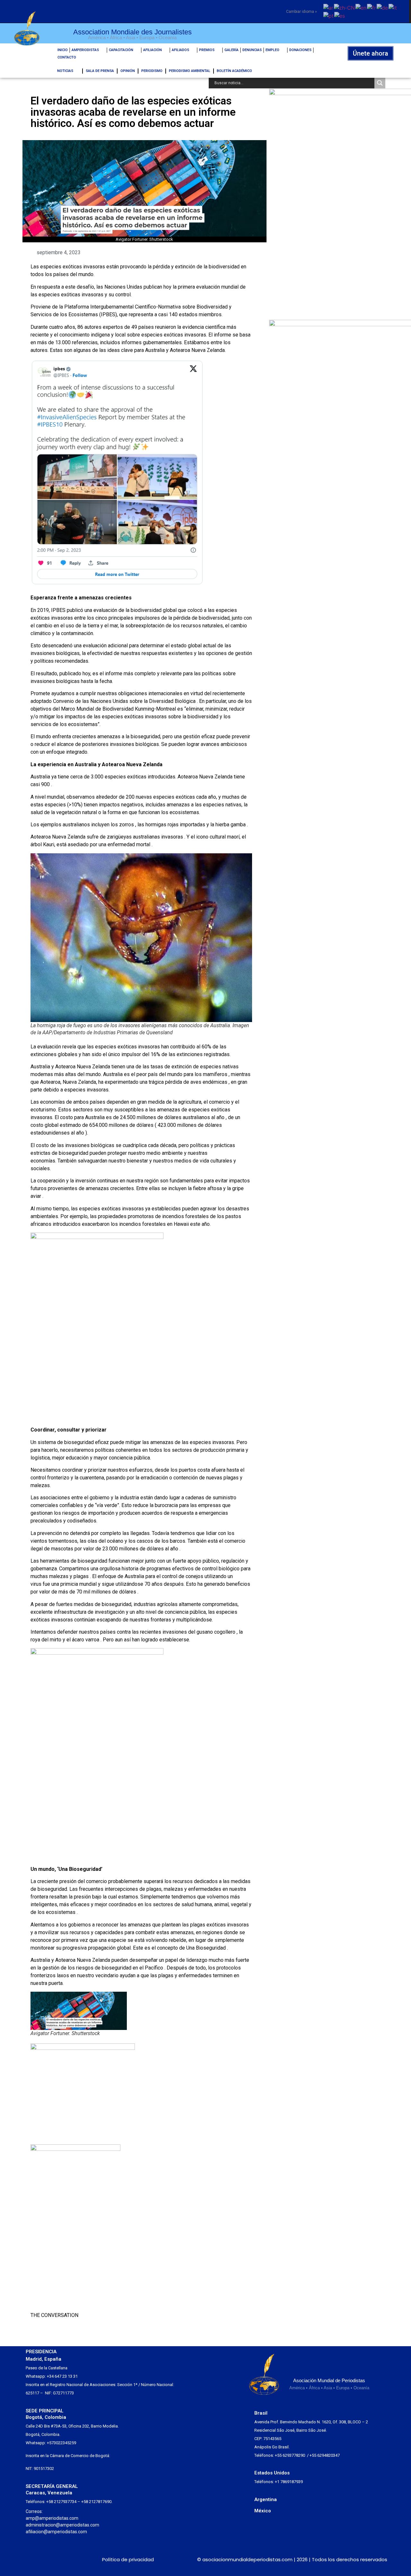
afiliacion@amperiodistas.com (56, 2532)
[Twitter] (31, 2559)
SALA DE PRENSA (100, 71)
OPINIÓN (128, 71)
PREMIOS (207, 50)
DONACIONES (300, 50)
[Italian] (393, 7)
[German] (383, 7)
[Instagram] (43, 2559)
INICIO (63, 50)
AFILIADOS (180, 50)
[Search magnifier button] (380, 83)
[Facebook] (54, 2559)
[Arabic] (329, 7)
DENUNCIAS (252, 50)
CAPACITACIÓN (121, 50)
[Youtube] (78, 2559)
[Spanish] (340, 15)
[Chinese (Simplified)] (345, 7)
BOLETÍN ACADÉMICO (234, 71)
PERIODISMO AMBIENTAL (190, 71)
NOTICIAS (65, 71)
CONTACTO (67, 57)
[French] (372, 7)
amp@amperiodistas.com (52, 2518)
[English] (361, 7)
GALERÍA (232, 50)
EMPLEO (272, 50)
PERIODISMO (152, 71)
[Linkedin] (66, 2559)
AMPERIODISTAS (85, 50)
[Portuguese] (329, 15)
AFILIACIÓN (153, 50)
